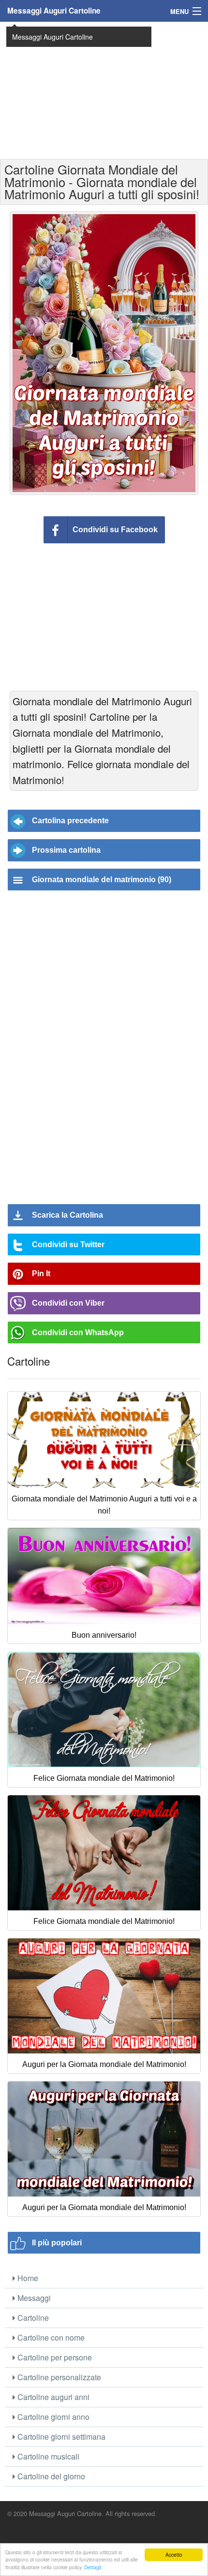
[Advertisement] (104, 89)
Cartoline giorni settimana (60, 2437)
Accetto (174, 2554)
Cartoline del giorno (50, 2476)
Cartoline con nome (50, 2337)
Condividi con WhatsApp (78, 1332)
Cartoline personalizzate (58, 2377)
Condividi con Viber (68, 1303)
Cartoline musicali (47, 2456)
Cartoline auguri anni (52, 2397)
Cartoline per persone (54, 2357)
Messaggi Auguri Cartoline (54, 11)
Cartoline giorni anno (52, 2417)
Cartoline (32, 2318)
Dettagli (93, 2567)
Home (27, 2278)
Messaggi (33, 2298)
